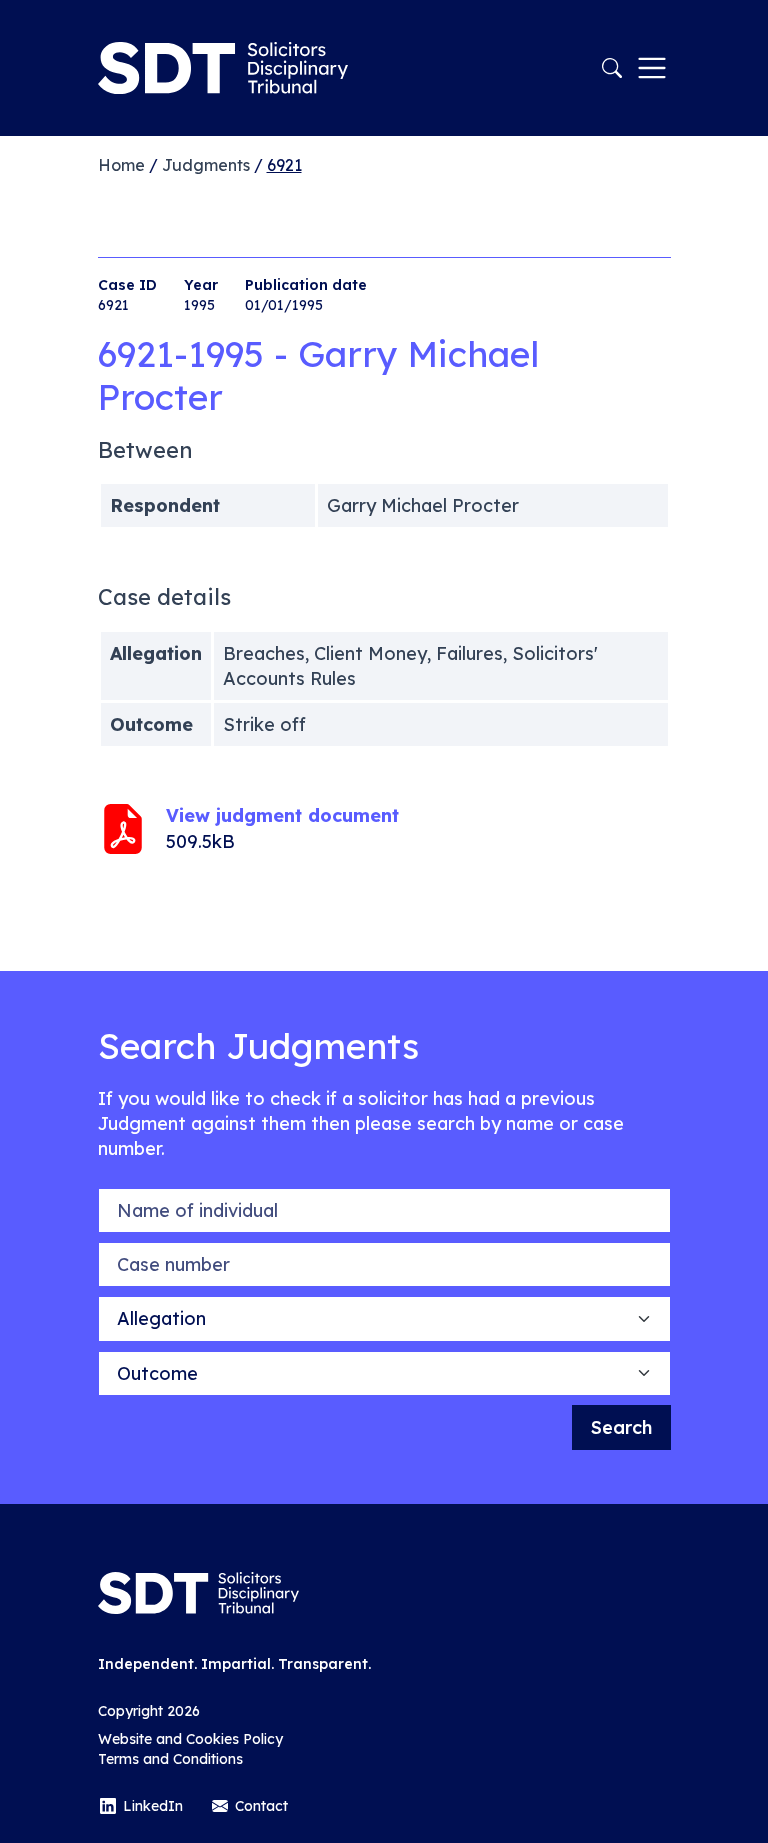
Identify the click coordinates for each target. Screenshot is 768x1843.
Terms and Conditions (170, 1759)
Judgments (206, 165)
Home (121, 165)
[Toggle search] (612, 68)
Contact (261, 1806)
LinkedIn (153, 1806)
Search (621, 1427)
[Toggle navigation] (652, 68)
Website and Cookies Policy (190, 1739)
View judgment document (282, 815)
